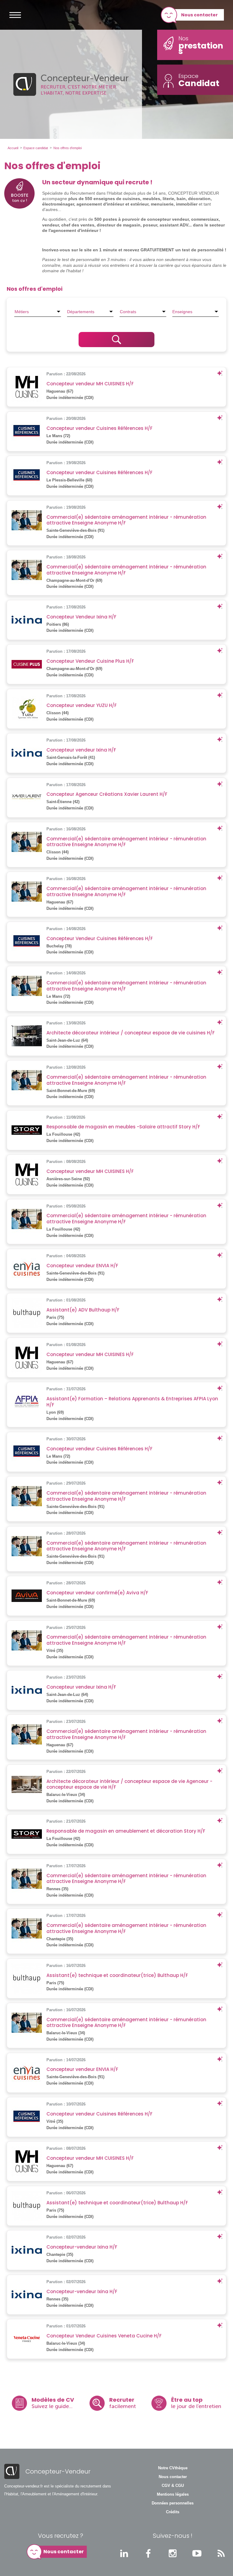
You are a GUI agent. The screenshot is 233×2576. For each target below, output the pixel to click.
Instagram (173, 2553)
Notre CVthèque (173, 2468)
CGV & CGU (173, 2486)
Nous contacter (199, 15)
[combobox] (38, 312)
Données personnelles (173, 2503)
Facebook (148, 2553)
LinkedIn (124, 2553)
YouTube (197, 2553)
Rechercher (116, 340)
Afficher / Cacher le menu (15, 15)
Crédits (173, 2512)
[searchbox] (38, 312)
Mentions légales (173, 2494)
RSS (221, 2553)
